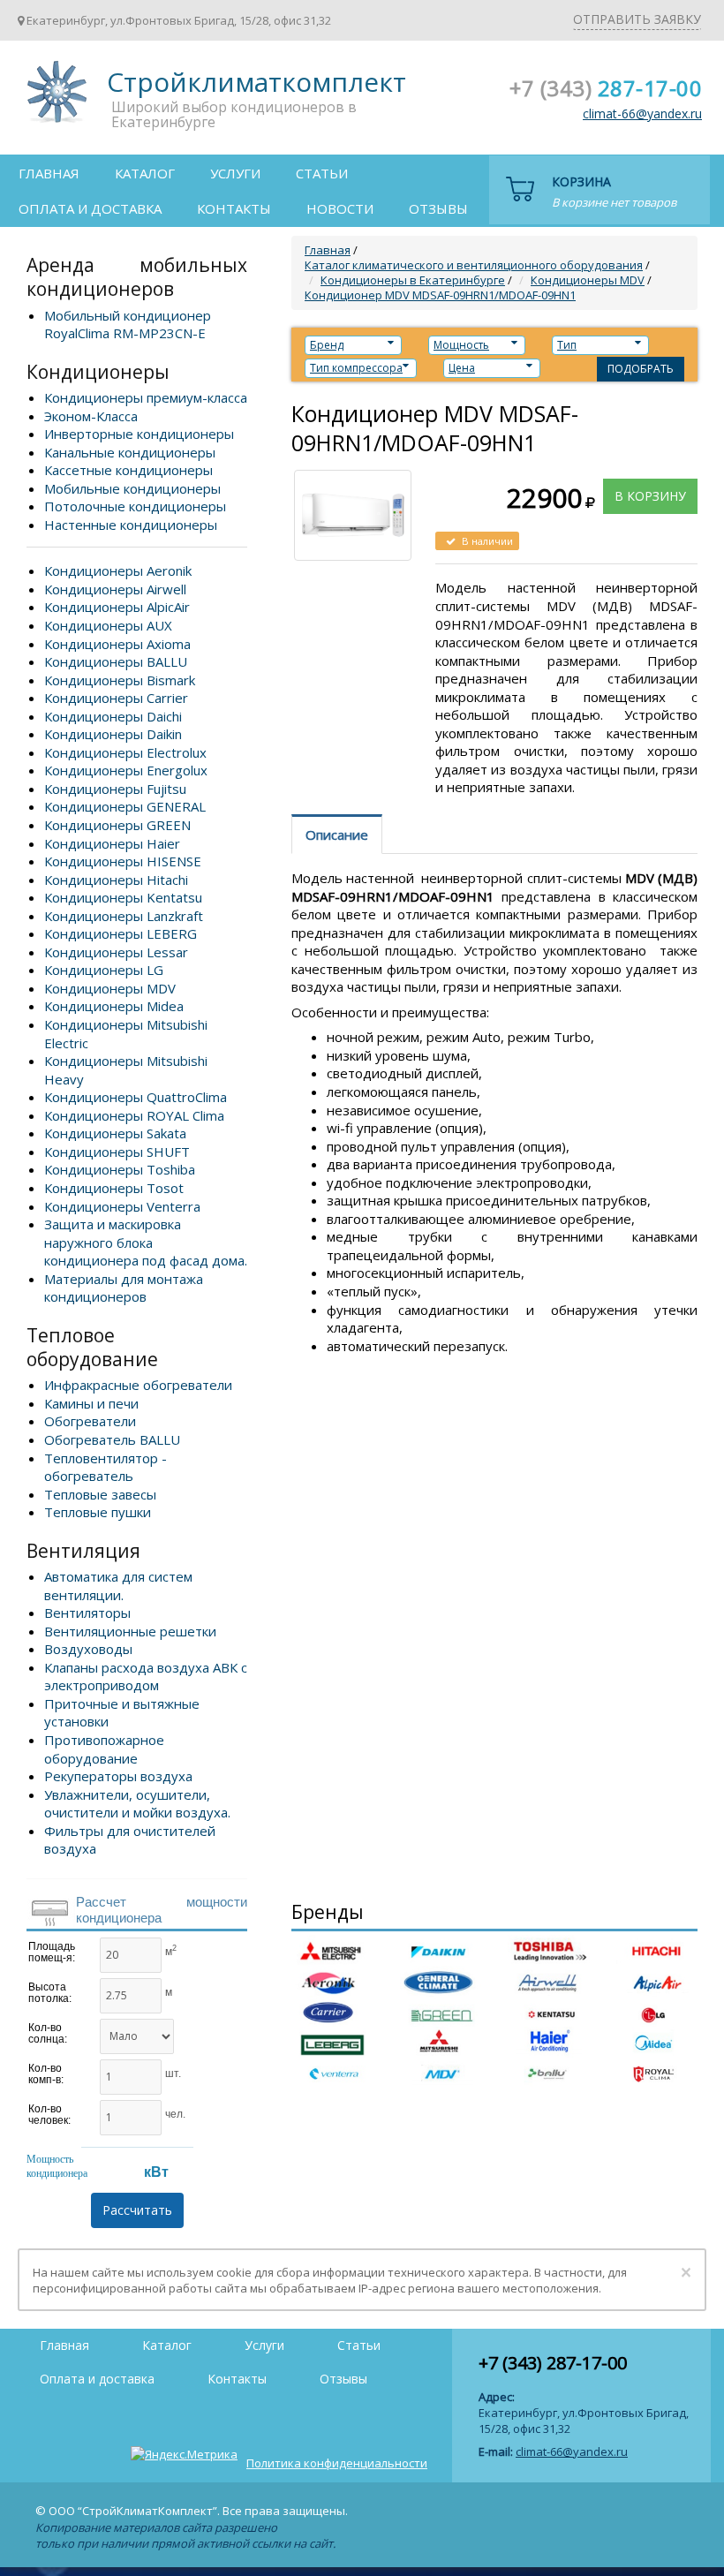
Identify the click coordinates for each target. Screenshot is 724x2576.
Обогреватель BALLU (112, 1439)
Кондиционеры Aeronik (118, 570)
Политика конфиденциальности (337, 2463)
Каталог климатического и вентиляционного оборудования (474, 265)
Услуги (235, 173)
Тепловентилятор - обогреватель (106, 1467)
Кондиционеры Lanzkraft (124, 916)
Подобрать (641, 369)
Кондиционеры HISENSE (123, 861)
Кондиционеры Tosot (114, 1188)
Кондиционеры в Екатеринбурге (413, 280)
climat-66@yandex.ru (642, 113)
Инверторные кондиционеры (139, 434)
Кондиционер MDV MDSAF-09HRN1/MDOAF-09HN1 (440, 295)
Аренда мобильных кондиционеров (137, 277)
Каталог (145, 173)
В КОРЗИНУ (650, 496)
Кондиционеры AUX (108, 625)
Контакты (234, 208)
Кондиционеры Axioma (117, 644)
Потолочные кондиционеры (135, 506)
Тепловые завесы (100, 1494)
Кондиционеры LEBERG (121, 933)
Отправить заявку (637, 19)
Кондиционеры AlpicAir (117, 607)
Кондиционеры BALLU (116, 661)
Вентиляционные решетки (130, 1631)
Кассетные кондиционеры (128, 470)
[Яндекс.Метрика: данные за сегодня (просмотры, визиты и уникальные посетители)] (184, 2454)
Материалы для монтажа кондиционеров (124, 1288)
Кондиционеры (98, 372)
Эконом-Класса (91, 416)
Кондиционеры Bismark (120, 680)
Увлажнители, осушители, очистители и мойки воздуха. (137, 1804)
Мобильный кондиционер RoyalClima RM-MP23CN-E (128, 325)
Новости (340, 208)
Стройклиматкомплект (54, 98)
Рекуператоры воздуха (118, 1776)
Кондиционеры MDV (110, 988)
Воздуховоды (88, 1649)
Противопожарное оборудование (104, 1749)
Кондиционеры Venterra (122, 1206)
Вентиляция (83, 1551)
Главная (49, 173)
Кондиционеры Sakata (115, 1133)
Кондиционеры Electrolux (125, 752)
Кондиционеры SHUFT (117, 1152)
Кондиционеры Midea (114, 1006)
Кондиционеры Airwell (115, 589)
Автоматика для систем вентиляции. (118, 1586)
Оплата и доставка (90, 208)
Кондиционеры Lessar (116, 952)
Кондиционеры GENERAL (125, 806)
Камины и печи (91, 1403)
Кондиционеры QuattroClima (136, 1097)
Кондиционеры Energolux (126, 770)
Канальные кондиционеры (130, 452)
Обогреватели (90, 1421)
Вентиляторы (87, 1613)
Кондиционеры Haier (112, 843)
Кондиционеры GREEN (117, 825)
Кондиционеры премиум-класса (146, 397)
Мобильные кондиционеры (132, 488)
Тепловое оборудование (92, 1347)
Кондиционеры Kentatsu (123, 897)
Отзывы (438, 208)
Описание (337, 835)
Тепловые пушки (98, 1512)
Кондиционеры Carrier (116, 698)
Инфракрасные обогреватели (138, 1385)
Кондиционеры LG (104, 970)
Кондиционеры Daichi (113, 716)
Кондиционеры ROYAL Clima (134, 1115)
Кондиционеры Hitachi (116, 880)
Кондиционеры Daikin (113, 734)
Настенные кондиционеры (131, 525)
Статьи (322, 173)
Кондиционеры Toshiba (120, 1169)
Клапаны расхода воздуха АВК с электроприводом (146, 1677)
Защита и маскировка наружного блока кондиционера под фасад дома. (146, 1242)
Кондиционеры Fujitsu (115, 789)
